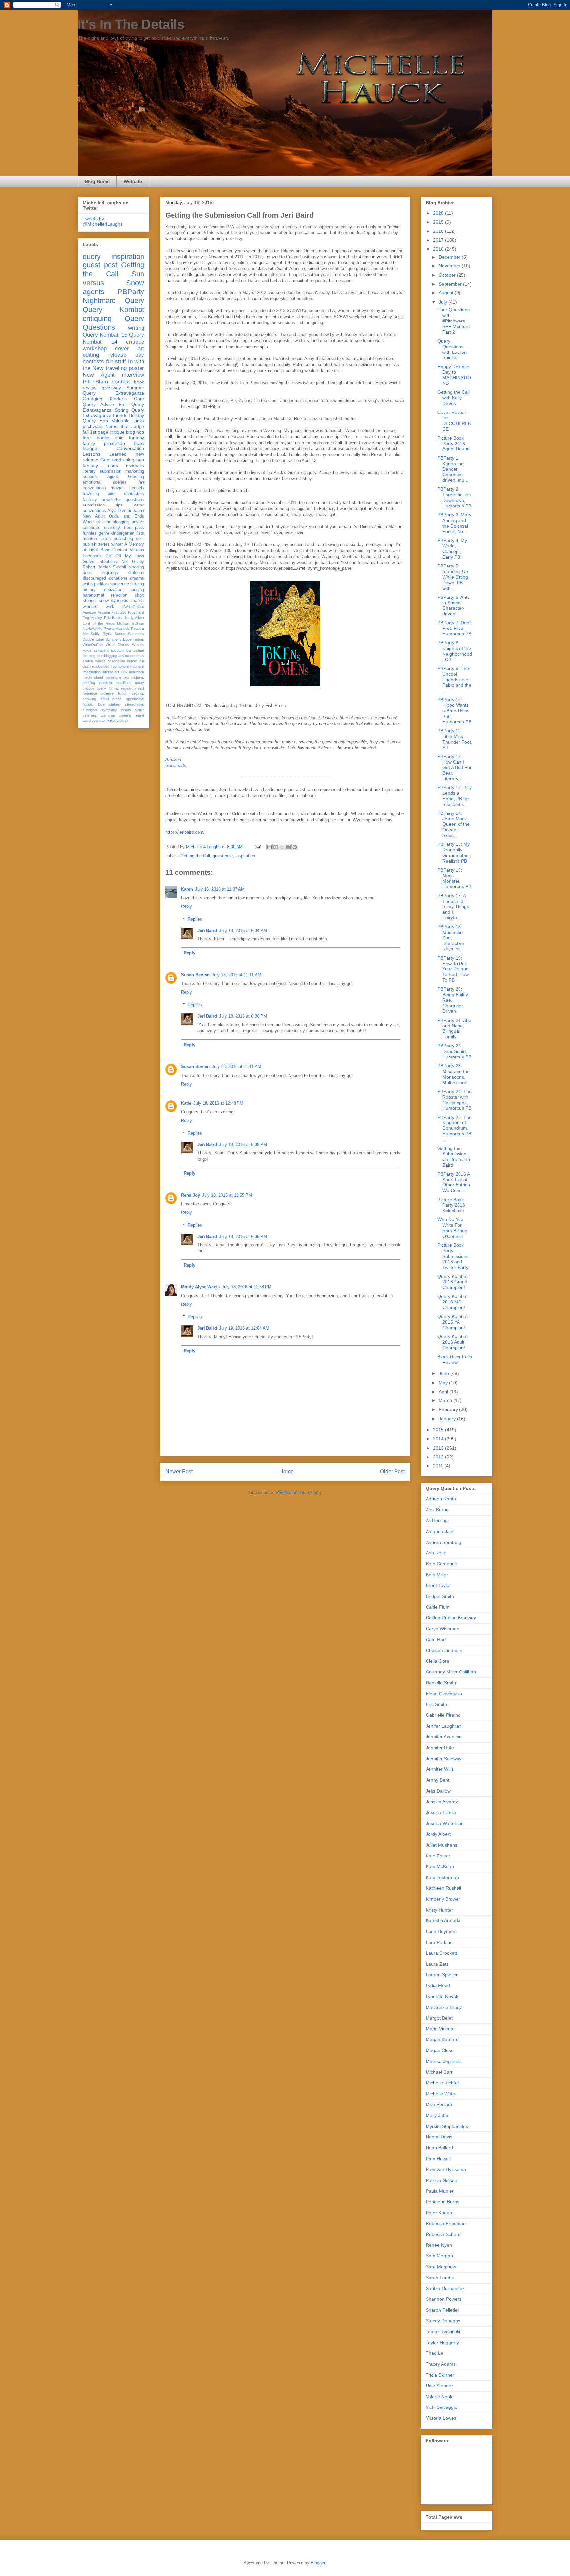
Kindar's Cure (127, 399)
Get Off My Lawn (125, 556)
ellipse (132, 661)
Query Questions (113, 323)
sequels (137, 488)
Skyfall (119, 567)
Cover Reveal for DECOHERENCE (454, 420)
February (449, 1409)
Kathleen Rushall (443, 1888)
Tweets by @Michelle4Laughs (103, 221)
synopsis (120, 601)
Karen (187, 889)
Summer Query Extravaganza (113, 391)
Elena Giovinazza (444, 1694)
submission (94, 505)
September (451, 284)
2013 (439, 1448)
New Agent (99, 375)
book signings (100, 573)
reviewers (135, 466)
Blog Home (97, 181)
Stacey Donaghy (443, 2321)
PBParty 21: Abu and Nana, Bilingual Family (454, 1028)
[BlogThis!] (276, 847)
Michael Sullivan (131, 623)
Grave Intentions (100, 562)
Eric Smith (436, 1704)
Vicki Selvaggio (442, 2407)
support (90, 477)
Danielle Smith (441, 1683)
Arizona (104, 612)
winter (117, 544)
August (447, 293)
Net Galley (133, 562)
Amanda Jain (440, 1531)
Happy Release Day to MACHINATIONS (454, 375)
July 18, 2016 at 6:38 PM (243, 1144)
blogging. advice (128, 522)
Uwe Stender (439, 2386)
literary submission (102, 471)
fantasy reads (100, 465)
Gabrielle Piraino (443, 1715)
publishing (123, 539)
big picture (135, 650)
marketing (135, 471)
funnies (90, 533)
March (446, 1400)
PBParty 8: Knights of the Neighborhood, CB (455, 651)
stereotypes (135, 704)
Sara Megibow (441, 2267)
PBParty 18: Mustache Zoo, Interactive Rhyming (451, 938)
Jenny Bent (438, 1780)
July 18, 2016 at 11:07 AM (220, 889)
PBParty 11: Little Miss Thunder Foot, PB (455, 739)
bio (85, 656)
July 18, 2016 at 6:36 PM (243, 1016)
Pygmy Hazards (117, 629)
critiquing (97, 318)
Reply (187, 906)
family (89, 443)
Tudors (138, 639)
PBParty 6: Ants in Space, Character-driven (454, 605)
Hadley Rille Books (107, 618)
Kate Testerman (442, 1877)
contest (121, 382)
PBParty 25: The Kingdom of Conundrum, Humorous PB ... (455, 1128)
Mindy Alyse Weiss (200, 1287)
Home (286, 1472)
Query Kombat (113, 309)
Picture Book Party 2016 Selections (451, 1205)
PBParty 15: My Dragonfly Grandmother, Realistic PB (454, 852)
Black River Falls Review (455, 1359)
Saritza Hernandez (445, 2288)
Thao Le (435, 2353)
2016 (439, 249)
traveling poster (125, 368)
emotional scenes (105, 482)
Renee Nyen (439, 2245)
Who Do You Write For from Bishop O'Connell (452, 1228)
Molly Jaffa (437, 2115)
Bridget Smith (440, 1596)
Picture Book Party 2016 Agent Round (454, 444)
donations (118, 578)
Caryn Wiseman (443, 1629)
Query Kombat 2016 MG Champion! (453, 1302)
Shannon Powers (444, 2299)
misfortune (113, 677)
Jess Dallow (438, 1791)
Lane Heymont (441, 1931)
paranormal (93, 595)
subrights (90, 710)
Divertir (125, 511)
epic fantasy (129, 438)
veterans (90, 715)
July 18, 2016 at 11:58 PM (247, 1287)
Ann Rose (436, 1553)
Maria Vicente (440, 2029)
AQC (112, 511)
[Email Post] (257, 847)
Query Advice (98, 404)
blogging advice (116, 656)
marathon (137, 672)
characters (134, 494)
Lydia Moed (438, 1985)
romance (90, 693)
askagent (101, 650)
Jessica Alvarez (442, 1802)
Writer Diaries (117, 645)
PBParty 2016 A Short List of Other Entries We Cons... (454, 1182)
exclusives (101, 666)
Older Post (392, 1472)
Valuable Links (128, 421)
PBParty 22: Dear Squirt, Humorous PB (454, 1051)
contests (93, 362)
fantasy (90, 500)
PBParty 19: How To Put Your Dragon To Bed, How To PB (453, 969)
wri (104, 721)
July (443, 302)
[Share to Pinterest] (295, 847)
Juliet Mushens (442, 1845)
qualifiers (124, 683)
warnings (108, 715)
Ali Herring (437, 1520)
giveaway (111, 388)
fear (87, 438)
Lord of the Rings (99, 623)
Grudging (93, 399)
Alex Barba (437, 1510)
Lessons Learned (105, 454)
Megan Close (440, 2050)
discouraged (94, 578)
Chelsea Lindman (444, 1650)
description (116, 661)
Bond (105, 550)
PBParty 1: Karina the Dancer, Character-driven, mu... (453, 469)
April (444, 1392)
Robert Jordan (97, 567)
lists (140, 533)
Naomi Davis (439, 2137)
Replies (195, 919)
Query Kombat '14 (113, 338)
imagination (92, 672)
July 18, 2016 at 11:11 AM (237, 975)
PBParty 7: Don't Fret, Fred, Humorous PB (455, 628)
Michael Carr (439, 2072)
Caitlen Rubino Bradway (451, 1618)
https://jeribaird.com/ (185, 832)
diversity (112, 528)
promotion (114, 443)
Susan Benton (195, 975)
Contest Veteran (128, 550)
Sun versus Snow (113, 278)
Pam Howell (438, 2159)
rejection (119, 595)
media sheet (93, 677)
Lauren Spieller (442, 1975)
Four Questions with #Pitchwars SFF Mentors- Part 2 (454, 321)
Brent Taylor (438, 1585)
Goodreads (176, 766)
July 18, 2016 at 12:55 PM (227, 1195)
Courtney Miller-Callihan (451, 1672)
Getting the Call (195, 856)
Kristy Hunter (439, 1910)
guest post (223, 856)
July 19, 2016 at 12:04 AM (244, 1328)
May (444, 1383)
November (450, 266)
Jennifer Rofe (440, 1748)
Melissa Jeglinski (443, 2061)
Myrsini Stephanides (447, 2126)
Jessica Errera (441, 1812)
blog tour (96, 656)
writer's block (118, 721)
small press (111, 699)
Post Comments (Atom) (298, 1493)
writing (136, 328)
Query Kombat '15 (105, 335)
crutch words (94, 661)
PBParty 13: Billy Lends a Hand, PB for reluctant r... (455, 796)
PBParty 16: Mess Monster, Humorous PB (454, 878)
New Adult (94, 516)
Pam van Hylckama (446, 2169)
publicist (106, 683)
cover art (130, 348)
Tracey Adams (441, 2364)
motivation (112, 590)
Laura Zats (437, 1964)
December (450, 257)
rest (141, 688)
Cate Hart (436, 1640)
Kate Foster (438, 1856)
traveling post (99, 494)
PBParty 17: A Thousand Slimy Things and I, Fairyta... (453, 907)
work (110, 607)
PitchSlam (95, 382)
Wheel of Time (97, 522)
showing (89, 699)
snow (104, 601)
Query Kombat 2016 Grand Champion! (453, 1282)
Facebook (92, 556)
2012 (439, 1457)
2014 (439, 1439)
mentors (91, 539)
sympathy (109, 710)
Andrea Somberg (444, 1542)
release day (126, 355)
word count (92, 721)
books (103, 438)
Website (133, 181)
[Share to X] (282, 847)
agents (94, 292)
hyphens (137, 666)
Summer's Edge (118, 639)
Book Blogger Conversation (113, 446)
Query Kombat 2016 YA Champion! (453, 1322)
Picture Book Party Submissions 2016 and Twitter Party (453, 1256)
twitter (139, 710)
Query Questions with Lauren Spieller (452, 349)
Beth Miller (437, 1575)
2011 (439, 1466)
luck (124, 672)
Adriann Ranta (441, 1499)
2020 (439, 213)
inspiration (245, 856)
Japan (138, 511)
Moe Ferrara (439, 2104)
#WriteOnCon (133, 607)
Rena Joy (190, 1195)
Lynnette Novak (442, 1996)
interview (133, 375)
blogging (136, 567)
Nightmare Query (113, 301)
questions (135, 500)
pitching (89, 683)
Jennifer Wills (440, 1769)
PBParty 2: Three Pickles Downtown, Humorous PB (454, 497)
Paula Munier (440, 2191)
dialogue (136, 573)
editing (91, 355)
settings (138, 693)
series (104, 544)
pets (126, 677)
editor (102, 584)
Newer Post (179, 1472)
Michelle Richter (443, 2083)
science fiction (114, 693)
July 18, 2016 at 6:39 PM (243, 1236)
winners (90, 607)
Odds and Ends (127, 516)
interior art (111, 672)
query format (108, 688)
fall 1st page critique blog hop (113, 432)
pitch (106, 539)
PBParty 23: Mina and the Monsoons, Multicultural (454, 1074)
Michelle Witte (440, 2094)
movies (118, 488)
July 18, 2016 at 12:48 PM (218, 1103)
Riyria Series (114, 634)
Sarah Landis (440, 2278)
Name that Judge (125, 426)
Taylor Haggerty (442, 2343)
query (92, 256)
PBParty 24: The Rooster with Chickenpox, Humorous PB (455, 1100)
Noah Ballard (439, 2148)
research (128, 688)
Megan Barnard (442, 2039)
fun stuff (116, 362)
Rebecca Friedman (446, 2223)
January (448, 1419)
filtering (137, 584)
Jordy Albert (134, 618)
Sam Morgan (439, 2256)
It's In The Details (131, 24)
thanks (138, 601)
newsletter (111, 500)
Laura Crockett (441, 1953)
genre (104, 533)
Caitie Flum (438, 1607)
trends (126, 710)
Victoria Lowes (441, 2418)
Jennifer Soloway (444, 1759)
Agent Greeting (126, 477)
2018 (439, 231)
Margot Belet (439, 2018)
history (89, 590)
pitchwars (93, 426)
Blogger (318, 2563)
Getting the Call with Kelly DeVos (454, 398)
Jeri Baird (207, 930)
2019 (439, 222)
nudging (137, 590)
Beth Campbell (441, 1564)
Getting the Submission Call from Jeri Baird (454, 1156)
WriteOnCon (93, 645)
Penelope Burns (443, 2202)
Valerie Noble (440, 2397)
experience (119, 584)
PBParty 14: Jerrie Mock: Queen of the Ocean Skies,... (454, 824)
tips (119, 505)
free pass (134, 528)
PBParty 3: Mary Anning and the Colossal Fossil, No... (454, 523)
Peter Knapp (439, 2213)
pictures (138, 677)
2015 (439, 1430)
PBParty (131, 292)
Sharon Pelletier (443, 2310)
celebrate (92, 528)
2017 (439, 240)
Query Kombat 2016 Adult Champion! (453, 1342)
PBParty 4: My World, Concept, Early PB (452, 549)
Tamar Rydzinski (443, 2332)
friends (120, 415)
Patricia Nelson (442, 2180)
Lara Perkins (439, 1942)
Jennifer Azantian (444, 1737)
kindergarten (123, 533)
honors (123, 666)
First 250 (119, 612)
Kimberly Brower (443, 1899)
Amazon (173, 760)
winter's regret (131, 715)
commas (137, 656)
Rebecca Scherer (444, 2234)
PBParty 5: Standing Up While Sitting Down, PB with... (453, 577)
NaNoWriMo (93, 629)
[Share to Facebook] (288, 847)
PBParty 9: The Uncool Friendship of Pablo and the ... (454, 679)
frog (114, 666)
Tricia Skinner (440, 2375)
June (444, 1373)
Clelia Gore (438, 1661)
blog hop (135, 460)
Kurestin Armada (443, 1920)
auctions (118, 650)
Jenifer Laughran (444, 1726)
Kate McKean (440, 1866)
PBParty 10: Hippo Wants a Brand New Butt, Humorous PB (454, 711)
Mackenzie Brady (444, 2007)
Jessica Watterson (445, 1823)
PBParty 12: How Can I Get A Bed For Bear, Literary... (455, 767)
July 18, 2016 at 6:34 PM (243, 930)
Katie (186, 1103)
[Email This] (269, 847)
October (448, 275)
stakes (115, 704)
